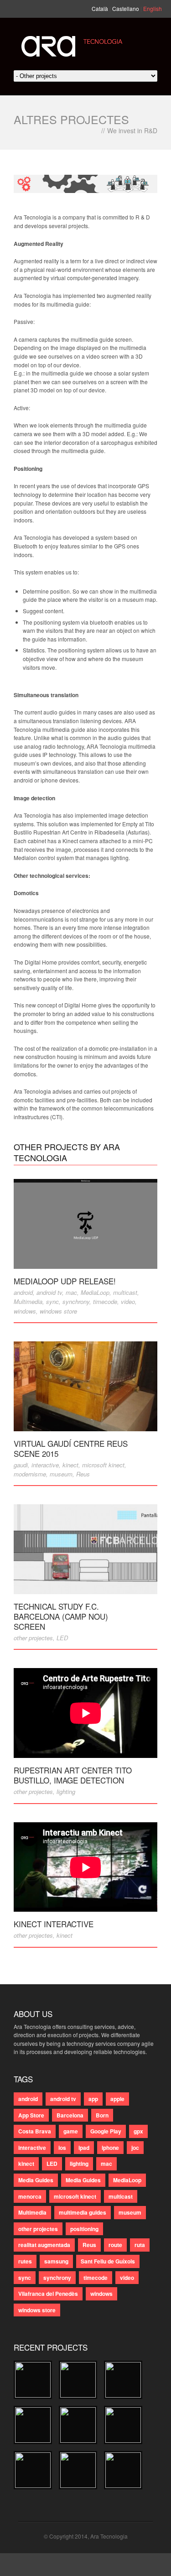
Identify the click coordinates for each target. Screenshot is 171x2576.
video (128, 1301)
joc (135, 2148)
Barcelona (70, 2115)
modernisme (30, 1474)
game (71, 2131)
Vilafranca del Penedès (48, 2294)
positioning (84, 2229)
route (115, 2245)
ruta (140, 2245)
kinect (70, 1465)
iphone (110, 2148)
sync (52, 1301)
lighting (66, 1791)
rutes (25, 2261)
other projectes (33, 1638)
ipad (84, 2148)
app (93, 2099)
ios (62, 2148)
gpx (138, 2131)
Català (100, 8)
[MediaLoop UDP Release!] (85, 1224)
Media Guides (36, 2180)
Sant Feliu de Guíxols (108, 2261)
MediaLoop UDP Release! (65, 1281)
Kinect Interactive (54, 1924)
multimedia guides (83, 2212)
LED (62, 1638)
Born (102, 2115)
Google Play (106, 2131)
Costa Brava (35, 2131)
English (153, 8)
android (23, 1292)
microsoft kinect (103, 1465)
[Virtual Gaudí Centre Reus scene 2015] (85, 1386)
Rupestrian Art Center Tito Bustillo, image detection (73, 1775)
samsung (56, 2261)
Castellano (126, 8)
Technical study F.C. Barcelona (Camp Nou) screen (61, 1616)
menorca (30, 2196)
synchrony (76, 1301)
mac (71, 1292)
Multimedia (28, 1301)
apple (117, 2099)
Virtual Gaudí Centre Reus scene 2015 (71, 1448)
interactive (45, 1465)
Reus (83, 1474)
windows (25, 1311)
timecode (105, 1301)
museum (61, 1474)
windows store (58, 1311)
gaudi (21, 1465)
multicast (125, 1292)
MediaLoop (95, 1292)
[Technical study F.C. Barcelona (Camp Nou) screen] (85, 1549)
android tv (49, 1292)
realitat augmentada (44, 2245)
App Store (31, 2115)
